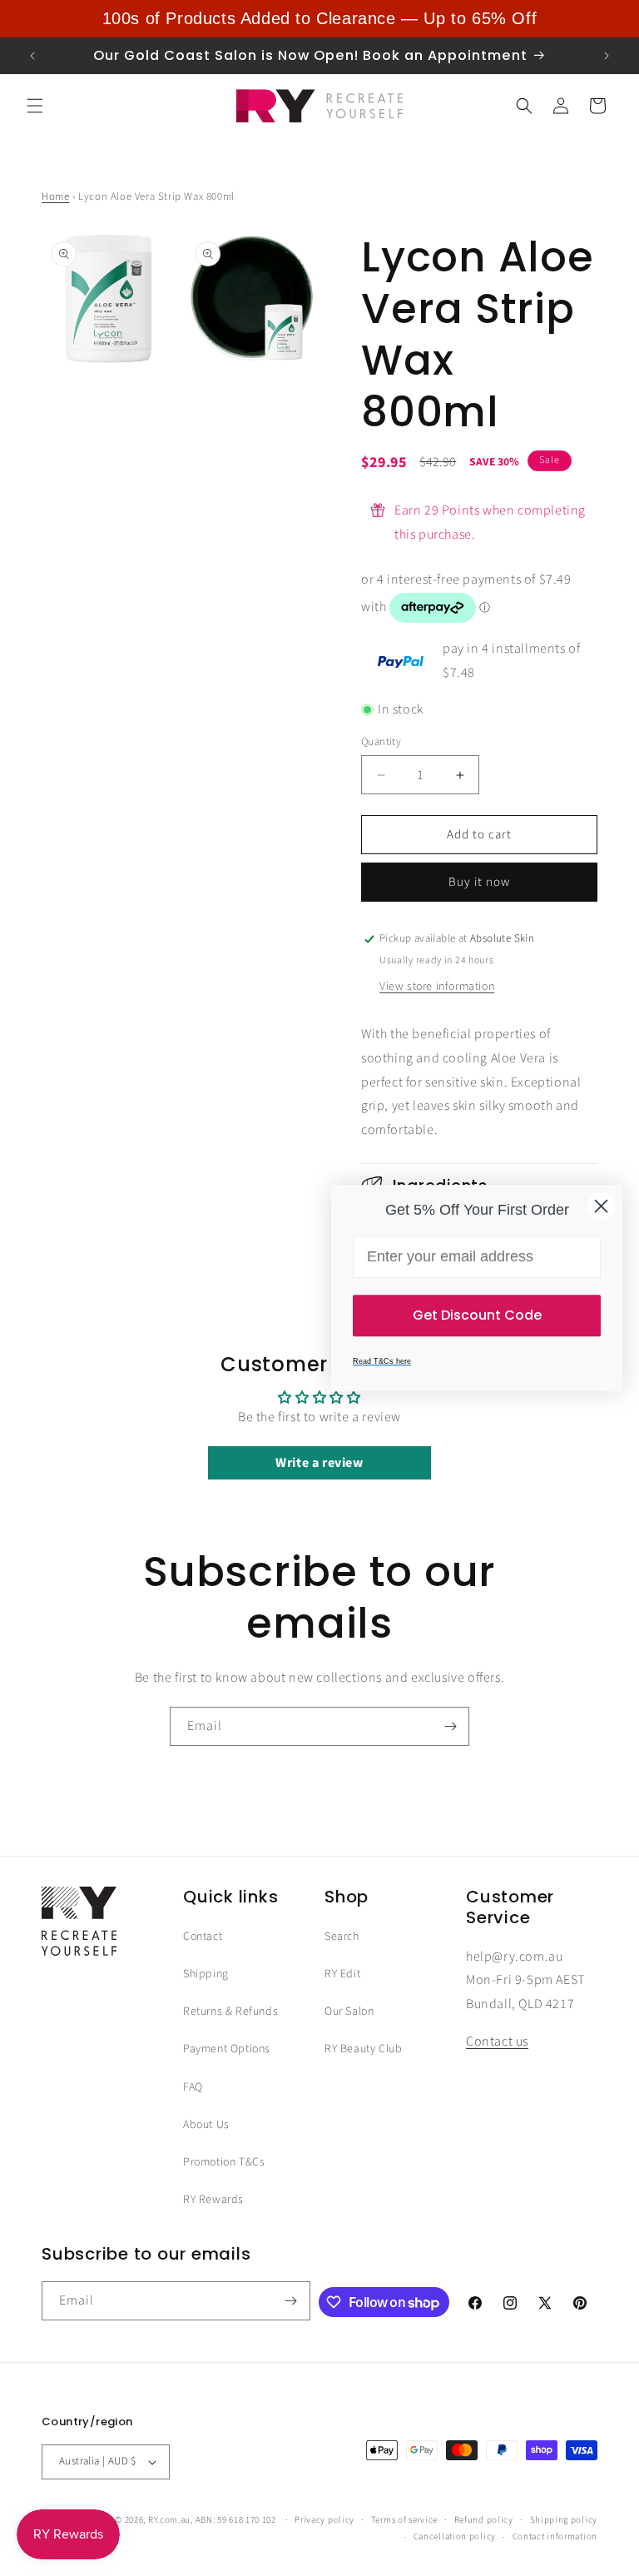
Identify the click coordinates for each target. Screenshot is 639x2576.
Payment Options (227, 2049)
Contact (203, 1937)
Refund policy (484, 2520)
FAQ (193, 2087)
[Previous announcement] (32, 56)
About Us (206, 2125)
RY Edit (342, 1974)
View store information (437, 987)
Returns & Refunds (230, 2012)
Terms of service (404, 2520)
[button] (35, 106)
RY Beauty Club (363, 2049)
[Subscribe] (450, 1726)
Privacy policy (324, 2520)
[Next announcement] (607, 56)
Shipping (206, 1974)
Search (342, 1937)
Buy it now (479, 882)
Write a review (319, 1463)
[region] (319, 19)
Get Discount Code (477, 1315)
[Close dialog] (601, 1206)
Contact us (497, 2041)
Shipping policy (564, 2520)
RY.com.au (169, 2520)
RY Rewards (213, 2200)
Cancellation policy (455, 2536)
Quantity (381, 742)
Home (55, 196)
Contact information (555, 2536)
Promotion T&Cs (224, 2162)
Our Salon (349, 2012)
